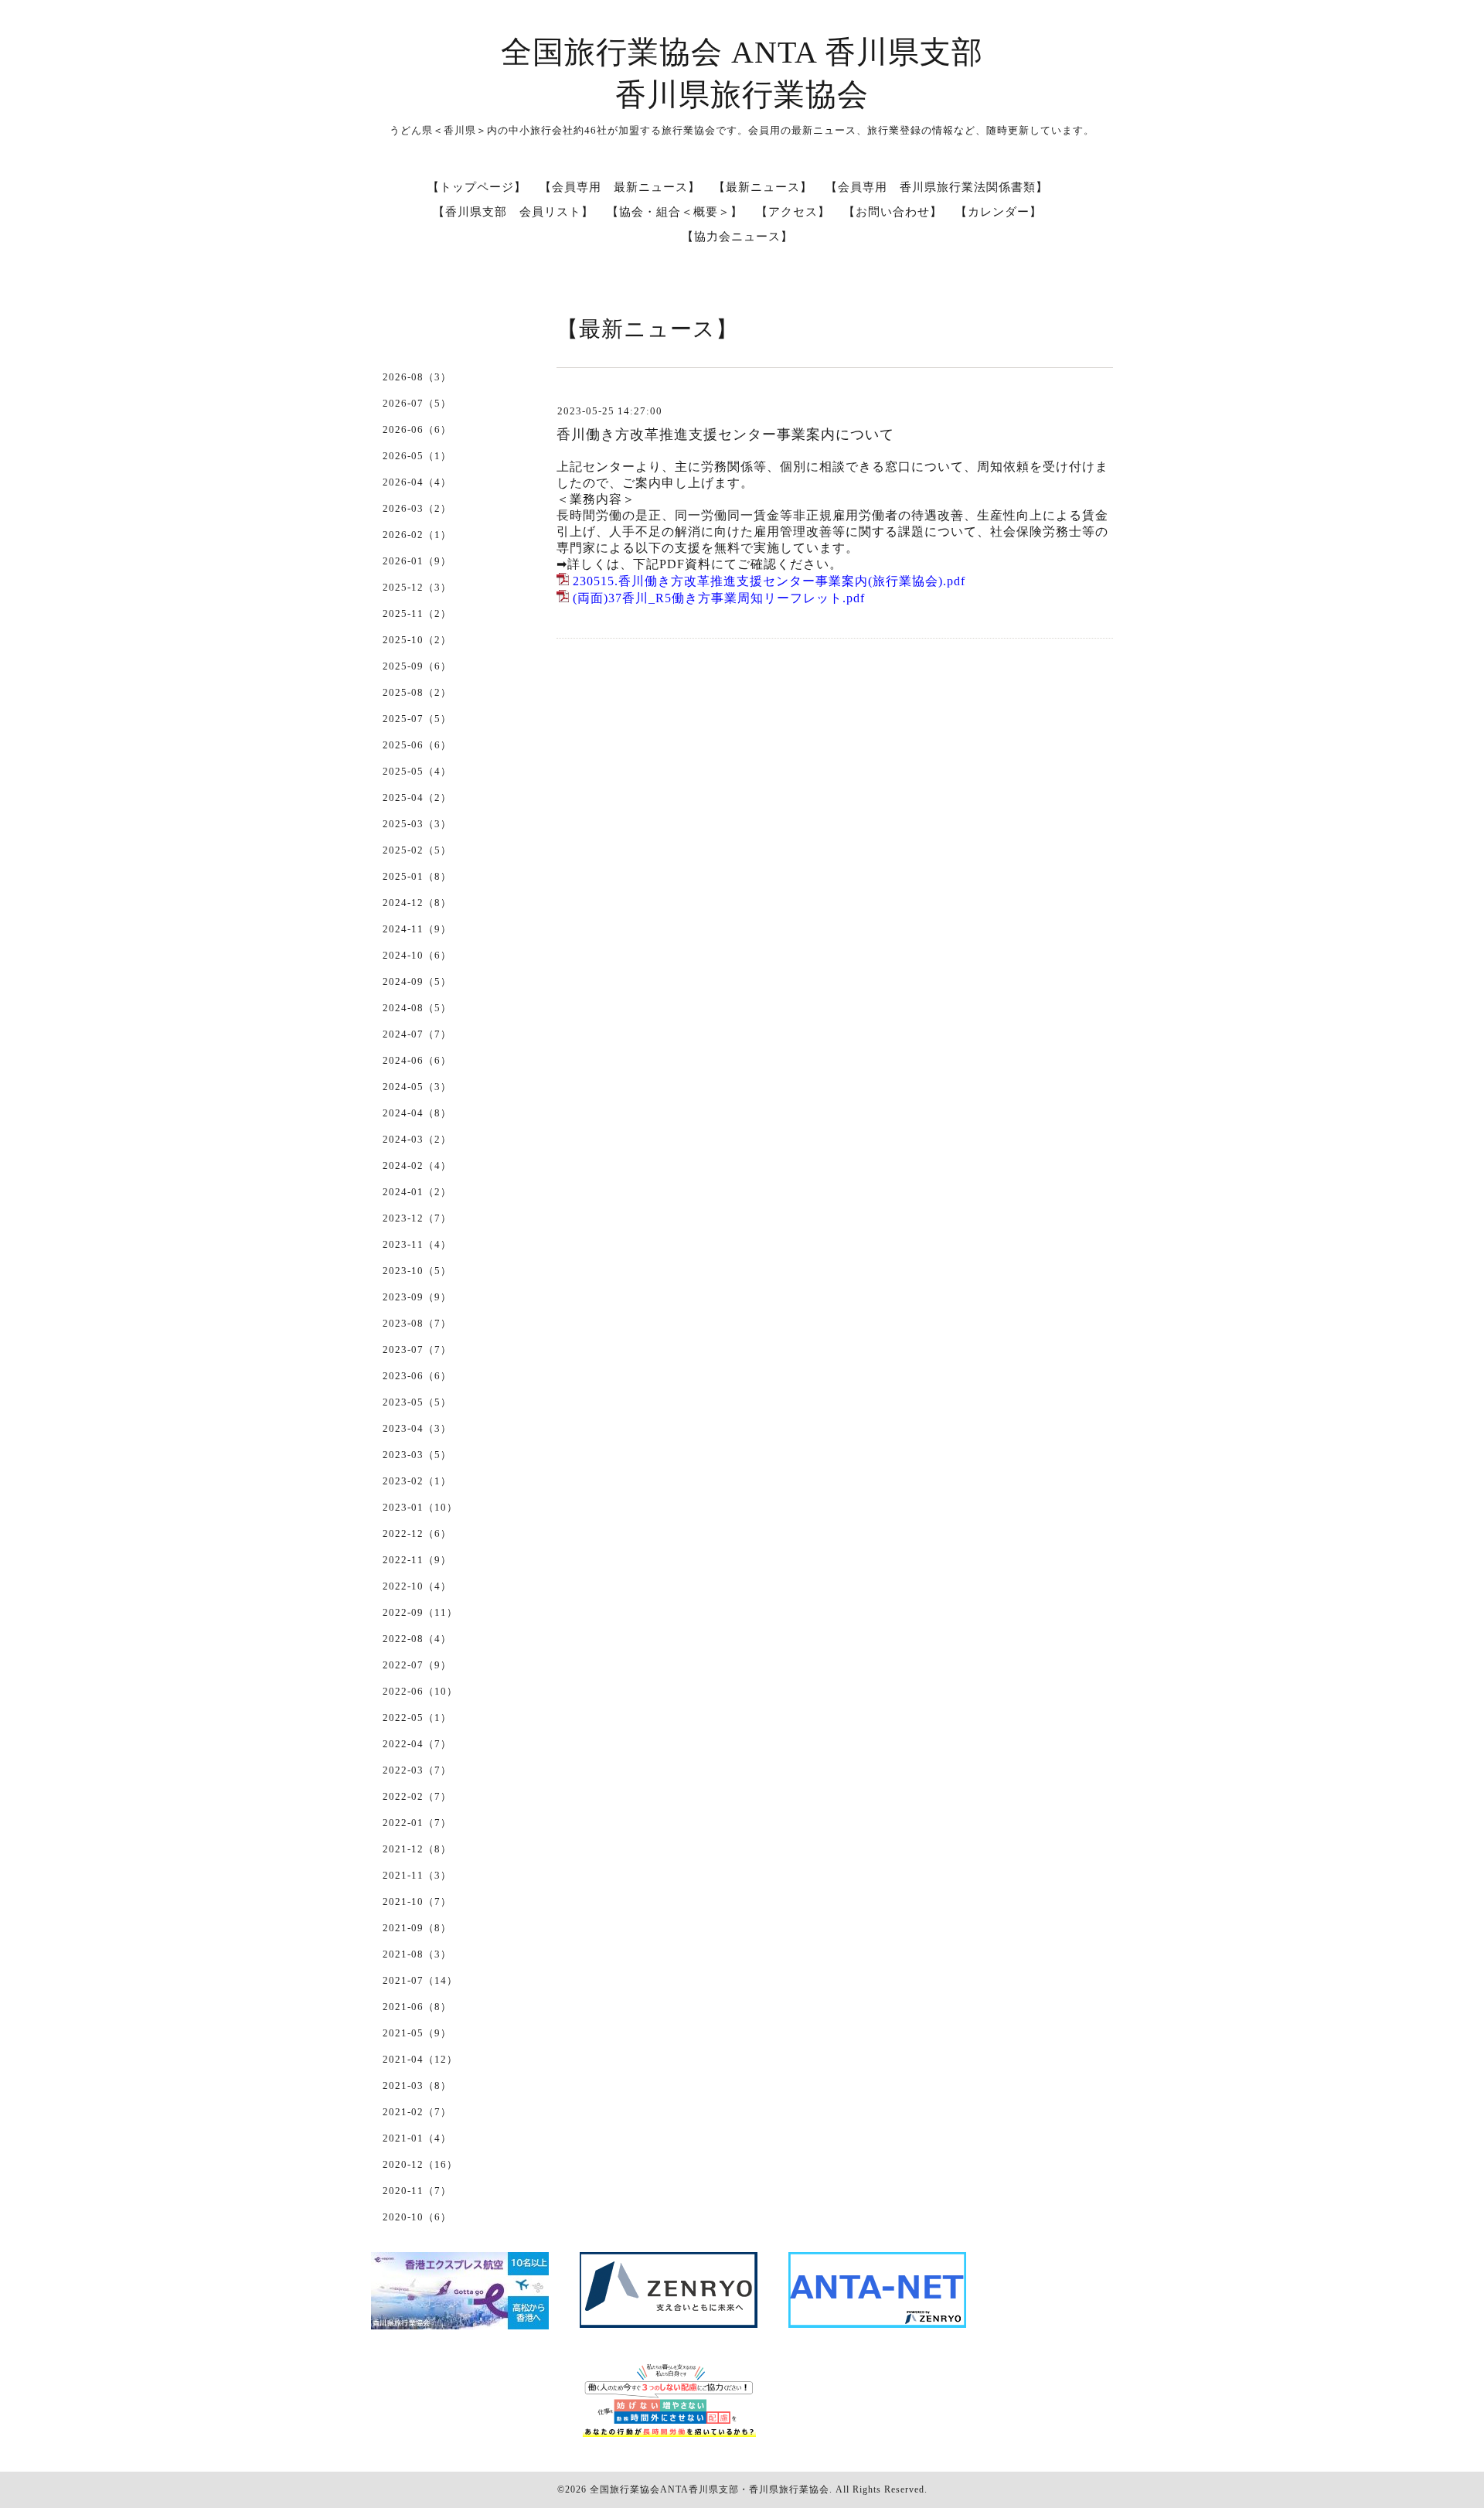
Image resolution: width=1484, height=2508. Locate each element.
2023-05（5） (417, 1402)
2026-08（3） (417, 377)
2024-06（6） (417, 1060)
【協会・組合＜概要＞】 (675, 212)
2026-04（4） (417, 482)
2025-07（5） (417, 719)
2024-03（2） (417, 1139)
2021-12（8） (417, 1849)
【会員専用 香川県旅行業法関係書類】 (937, 187)
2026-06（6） (417, 429)
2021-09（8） (417, 1928)
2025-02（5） (417, 850)
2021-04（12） (420, 2059)
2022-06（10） (420, 1691)
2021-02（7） (417, 2112)
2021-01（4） (417, 2138)
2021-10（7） (417, 1901)
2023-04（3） (417, 1428)
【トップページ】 (477, 187)
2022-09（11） (420, 1612)
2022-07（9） (417, 1665)
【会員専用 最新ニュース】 (620, 187)
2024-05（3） (417, 1087)
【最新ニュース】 (763, 187)
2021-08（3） (417, 1954)
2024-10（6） (417, 955)
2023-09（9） (417, 1297)
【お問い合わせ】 (893, 212)
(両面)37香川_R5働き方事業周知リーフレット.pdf (719, 598)
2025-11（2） (417, 613)
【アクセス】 (793, 212)
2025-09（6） (417, 666)
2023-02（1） (417, 1481)
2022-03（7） (417, 1770)
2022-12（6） (417, 1533)
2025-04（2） (417, 797)
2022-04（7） (417, 1744)
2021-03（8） (417, 2085)
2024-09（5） (417, 981)
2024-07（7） (417, 1034)
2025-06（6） (417, 745)
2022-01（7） (417, 1823)
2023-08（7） (417, 1323)
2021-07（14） (420, 1980)
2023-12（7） (417, 1218)
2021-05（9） (417, 2033)
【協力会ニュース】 (737, 237)
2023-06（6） (417, 1376)
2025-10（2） (417, 640)
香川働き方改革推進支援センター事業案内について (725, 434)
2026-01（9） (417, 561)
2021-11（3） (417, 1875)
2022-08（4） (417, 1639)
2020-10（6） (417, 2217)
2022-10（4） (417, 1586)
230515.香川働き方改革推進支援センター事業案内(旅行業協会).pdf (769, 581)
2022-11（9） (417, 1560)
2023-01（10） (420, 1507)
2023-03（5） (417, 1455)
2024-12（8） (417, 903)
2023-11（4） (417, 1244)
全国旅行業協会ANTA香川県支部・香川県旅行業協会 (710, 2489)
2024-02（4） (417, 1165)
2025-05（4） (417, 771)
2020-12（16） (420, 2164)
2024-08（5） (417, 1008)
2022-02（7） (417, 1796)
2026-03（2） (417, 508)
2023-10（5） (417, 1271)
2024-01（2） (417, 1192)
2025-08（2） (417, 692)
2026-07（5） (417, 403)
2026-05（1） (417, 456)
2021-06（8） (417, 2007)
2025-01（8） (417, 876)
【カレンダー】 (999, 212)
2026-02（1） (417, 535)
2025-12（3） (417, 587)
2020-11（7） (417, 2191)
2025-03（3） (417, 824)
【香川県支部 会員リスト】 (513, 212)
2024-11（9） (417, 929)
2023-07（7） (417, 1349)
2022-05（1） (417, 1717)
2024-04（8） (417, 1113)
